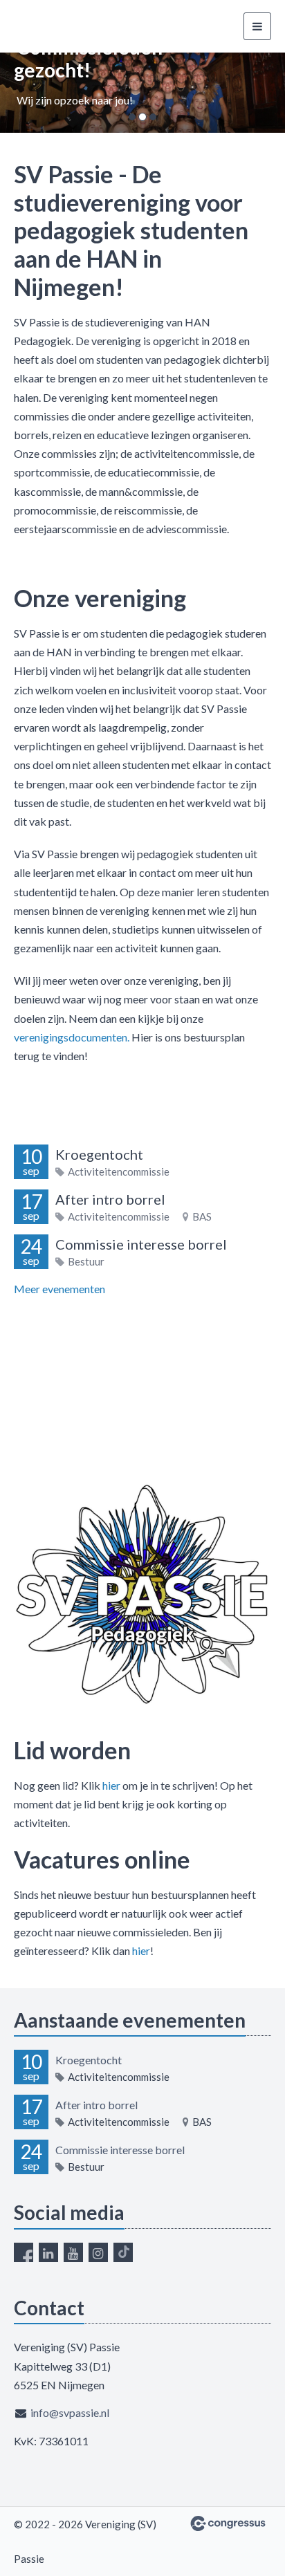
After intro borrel (110, 1199)
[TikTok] (123, 2252)
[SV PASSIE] (66, 27)
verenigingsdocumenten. (72, 1037)
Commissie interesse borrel (141, 1244)
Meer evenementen (59, 1289)
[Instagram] (98, 2252)
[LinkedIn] (48, 2252)
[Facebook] (24, 2252)
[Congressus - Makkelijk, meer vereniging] (228, 2523)
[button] (21, 93)
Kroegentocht (99, 1154)
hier (111, 1785)
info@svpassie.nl (70, 2412)
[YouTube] (73, 2252)
